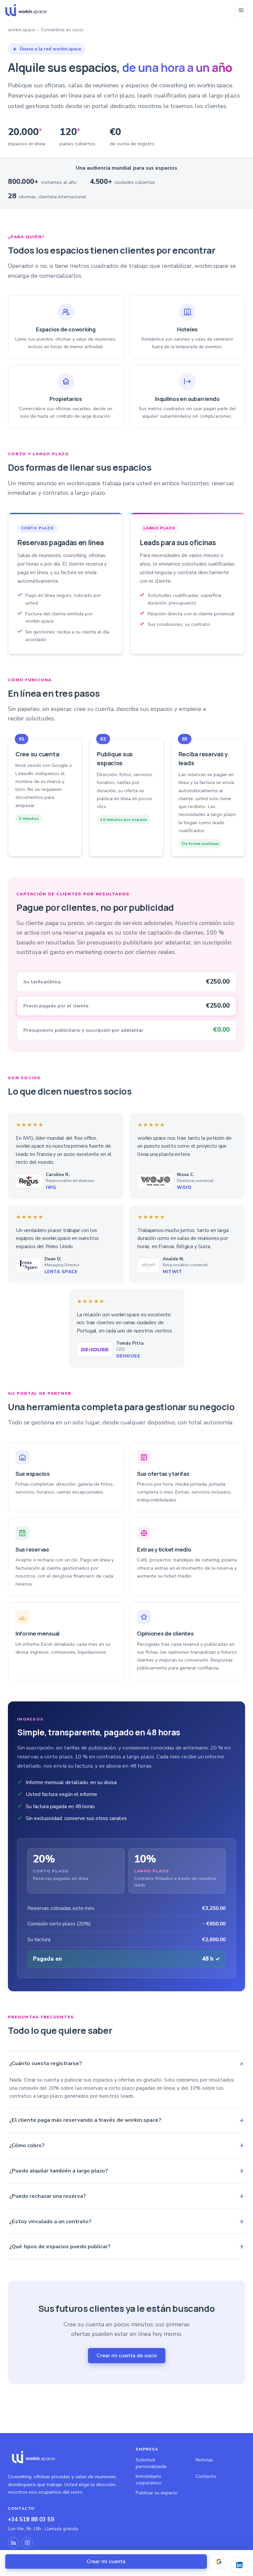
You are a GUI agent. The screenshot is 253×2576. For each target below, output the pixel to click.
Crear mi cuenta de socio (127, 2356)
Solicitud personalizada (151, 2463)
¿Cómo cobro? (27, 2145)
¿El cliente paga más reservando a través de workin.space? (85, 2120)
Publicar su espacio (157, 2493)
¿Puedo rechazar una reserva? (47, 2196)
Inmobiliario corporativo (149, 2479)
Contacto (206, 2476)
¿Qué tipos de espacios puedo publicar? (60, 2246)
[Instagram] (27, 2543)
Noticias (204, 2460)
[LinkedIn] (14, 2543)
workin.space (21, 30)
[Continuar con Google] (219, 2562)
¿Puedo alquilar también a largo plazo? (58, 2171)
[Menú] (241, 10)
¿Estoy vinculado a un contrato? (50, 2221)
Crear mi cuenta (106, 2562)
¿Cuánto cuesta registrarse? (45, 2063)
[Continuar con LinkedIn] (239, 2565)
